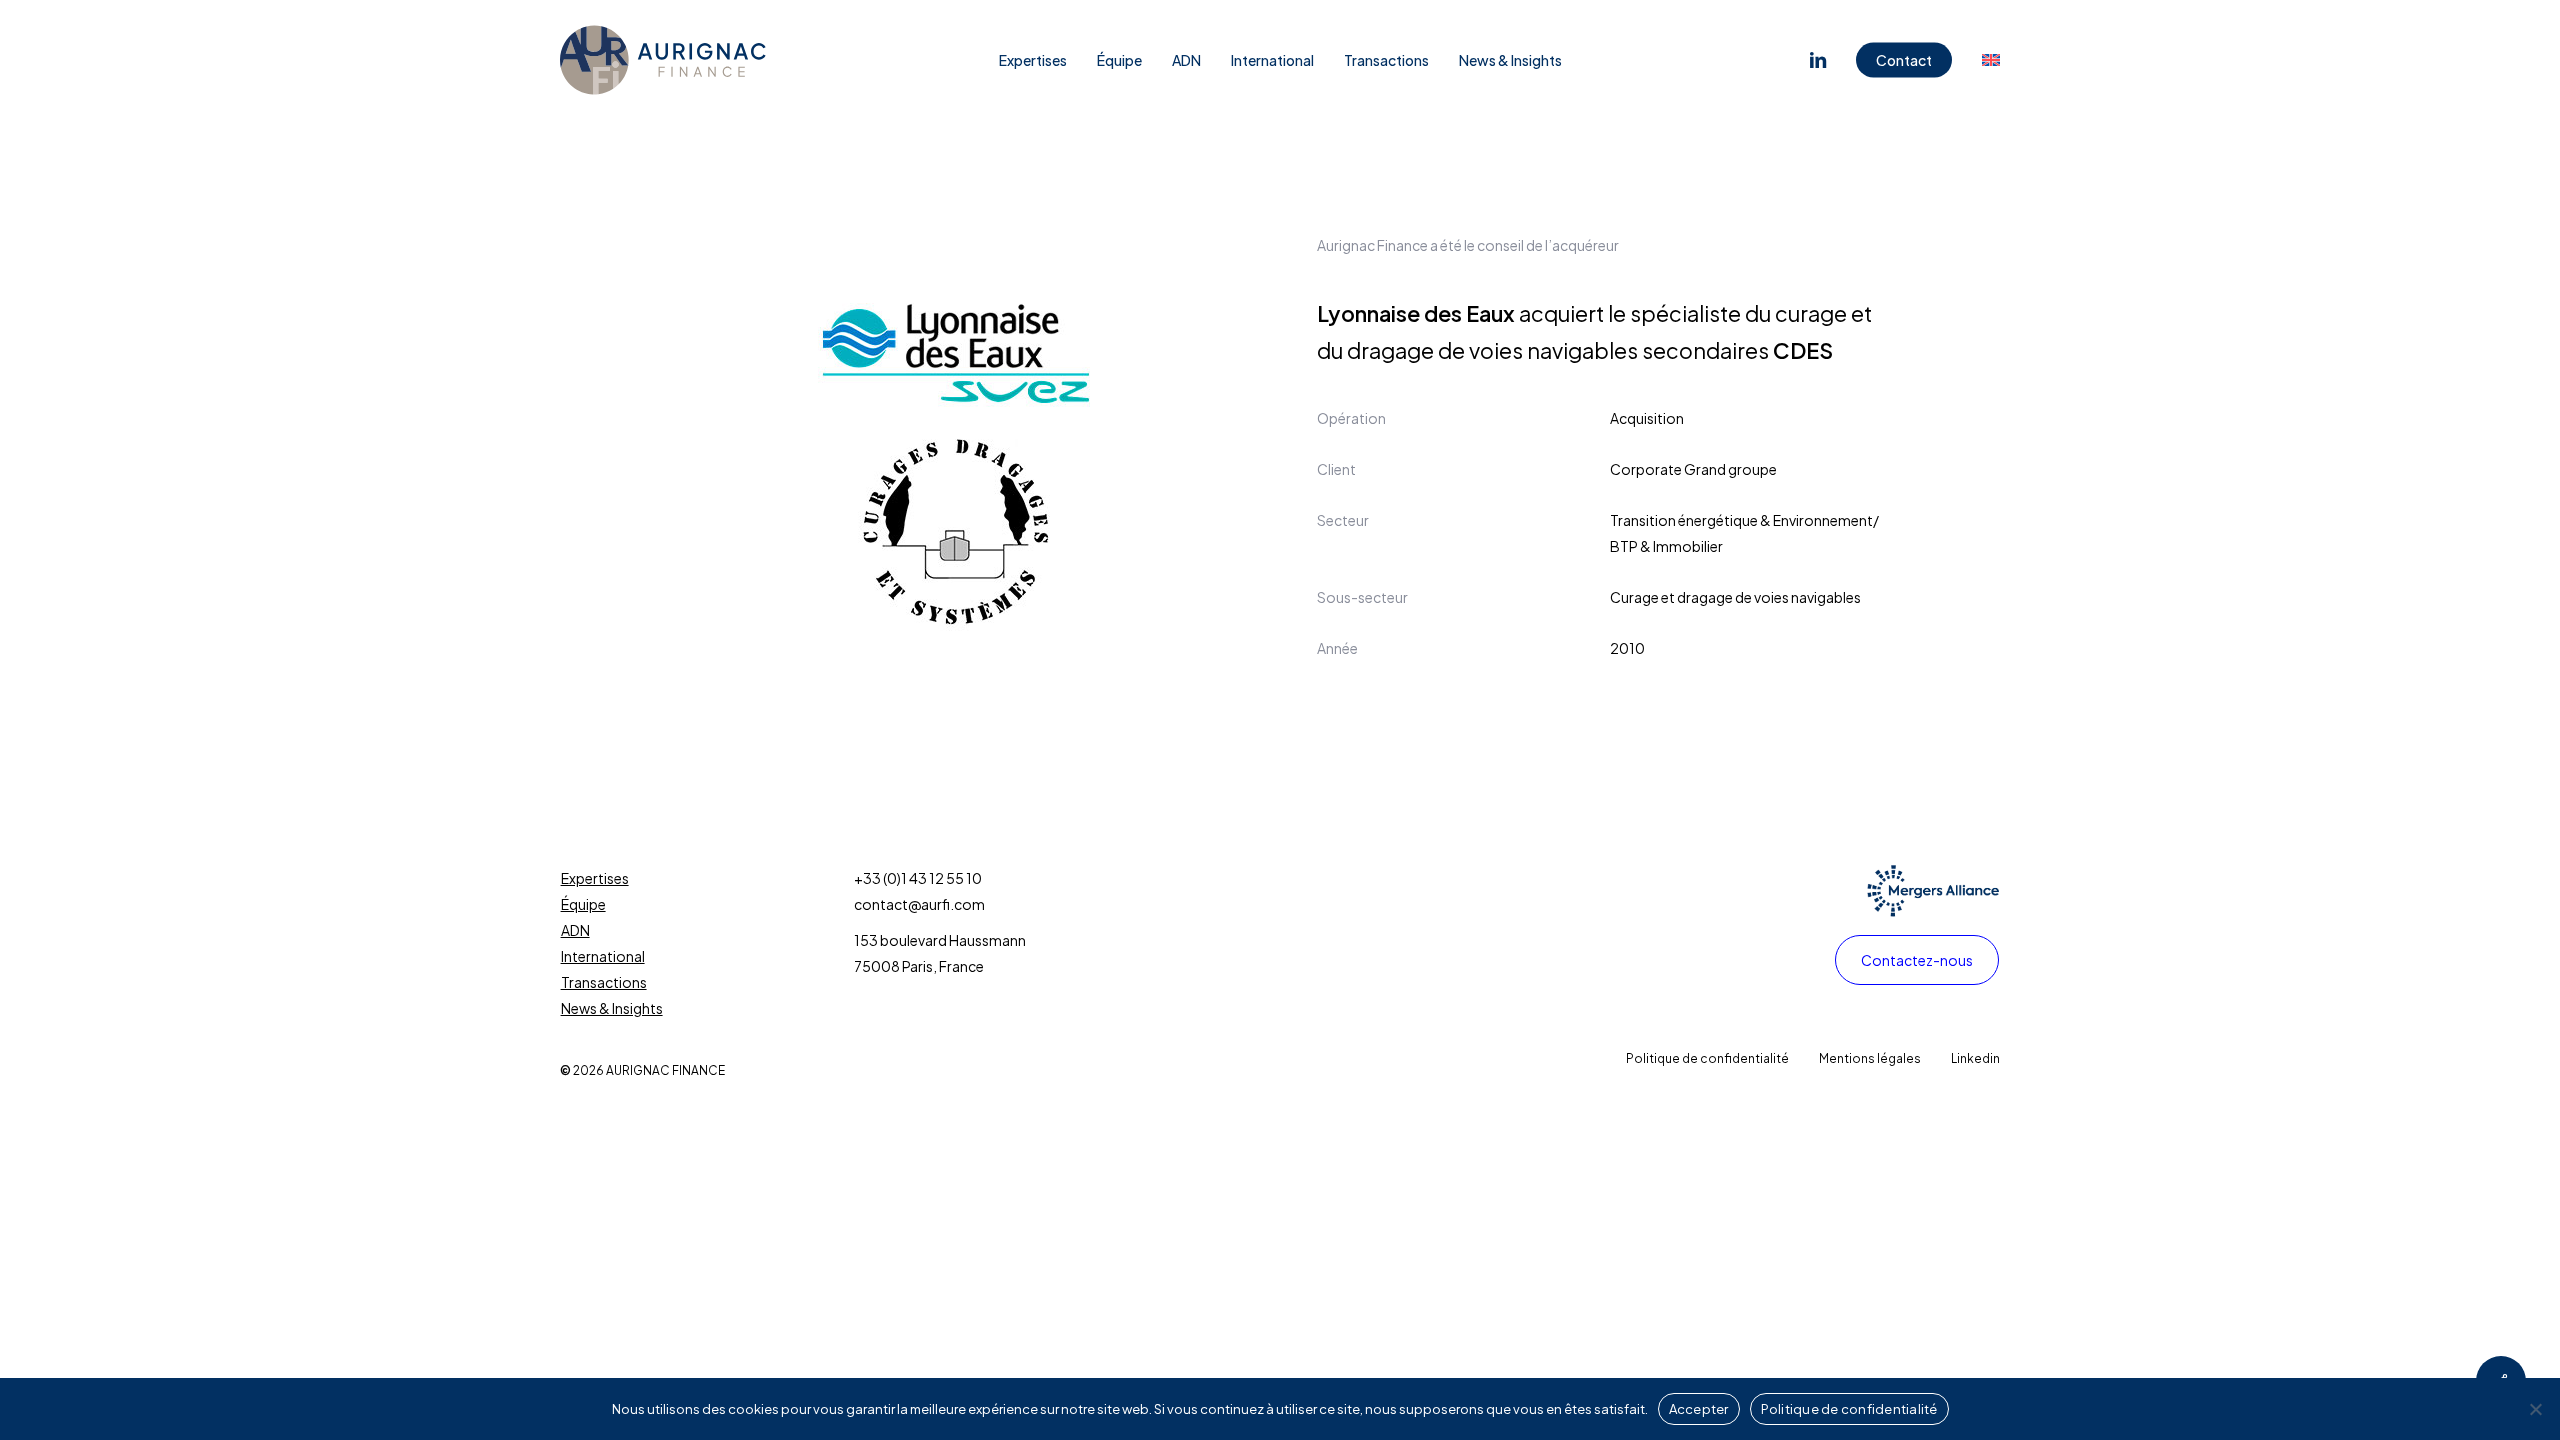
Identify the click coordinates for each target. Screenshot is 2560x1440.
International (603, 956)
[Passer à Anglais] (1991, 60)
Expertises (595, 878)
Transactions (604, 982)
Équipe (583, 904)
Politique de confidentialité (1849, 1409)
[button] (1917, 960)
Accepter (1699, 1409)
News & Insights (612, 1008)
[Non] (2535, 1409)
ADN (575, 930)
